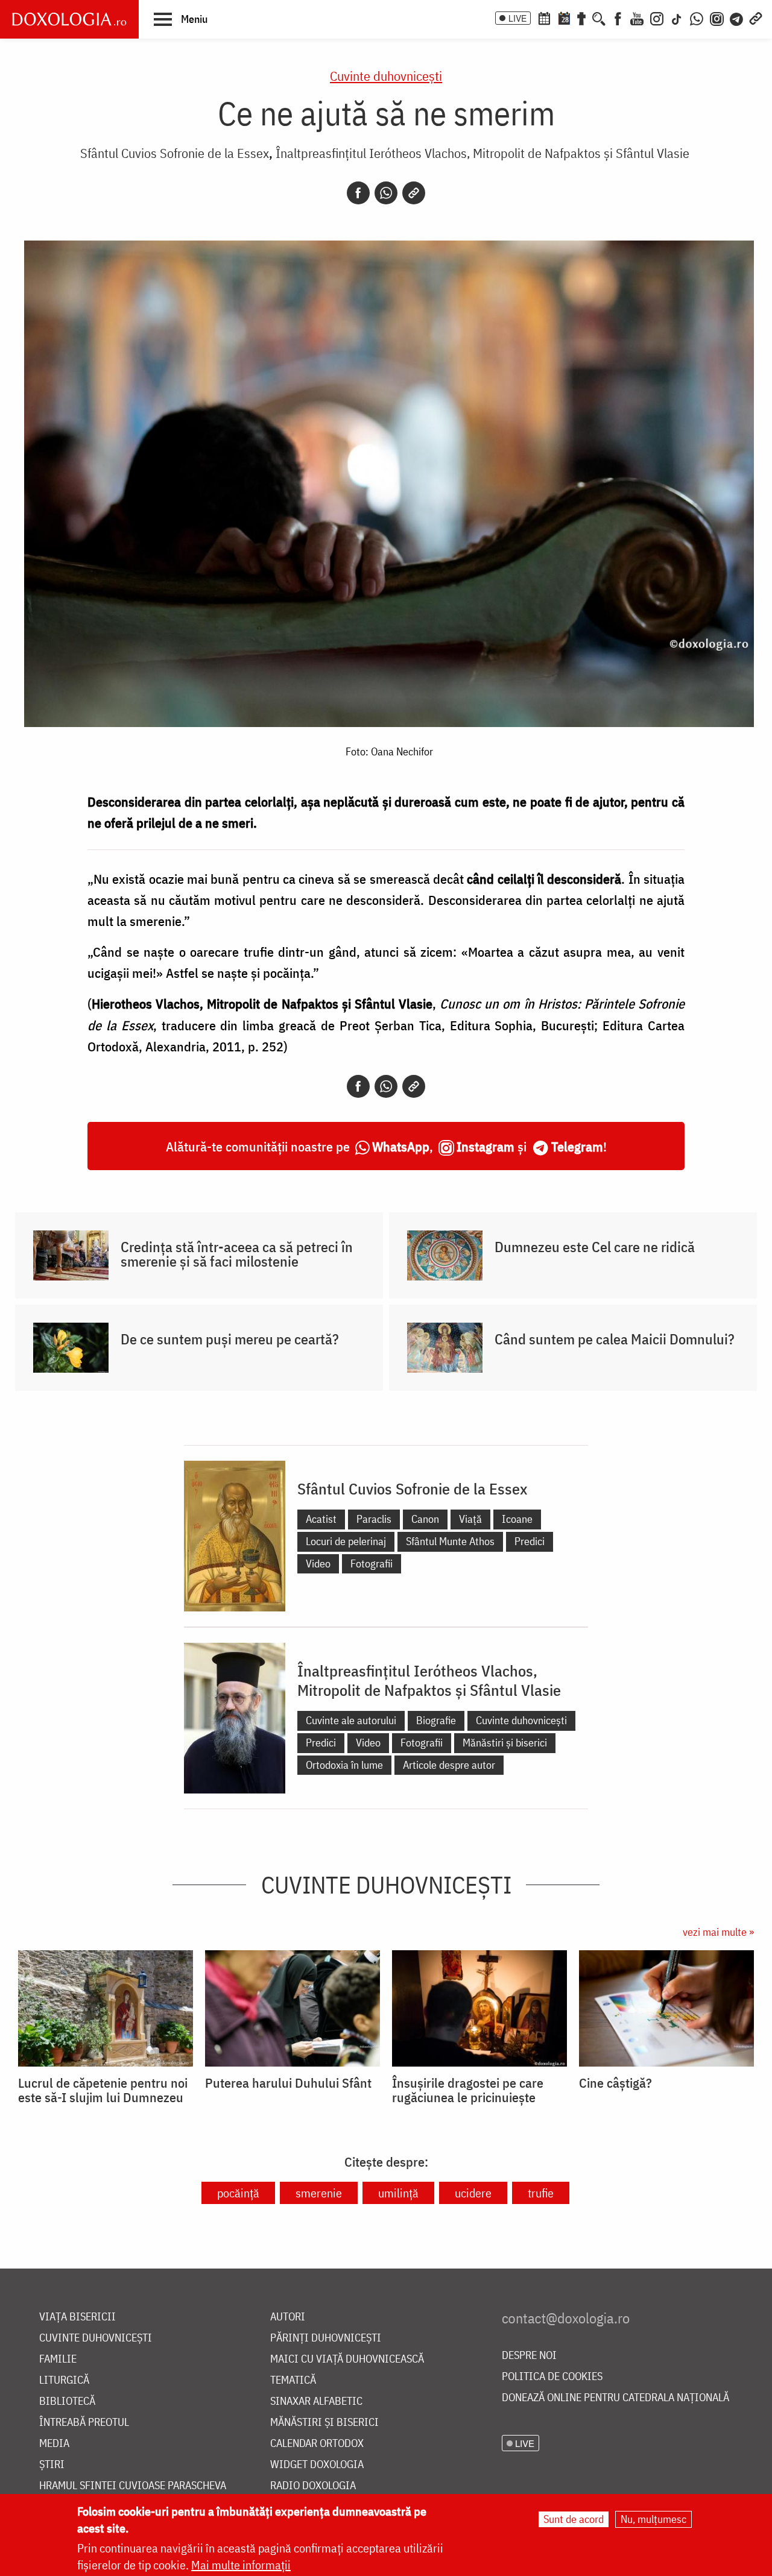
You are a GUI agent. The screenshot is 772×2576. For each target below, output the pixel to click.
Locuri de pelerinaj (346, 1541)
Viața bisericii (78, 2317)
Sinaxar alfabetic (316, 2401)
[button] (181, 19)
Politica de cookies (552, 2377)
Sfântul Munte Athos (450, 1541)
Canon (425, 1519)
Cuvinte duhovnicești (386, 76)
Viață (470, 1519)
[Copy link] (414, 193)
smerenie (319, 2193)
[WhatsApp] (697, 17)
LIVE (517, 18)
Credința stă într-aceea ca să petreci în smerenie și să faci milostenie (237, 1254)
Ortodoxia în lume (344, 1765)
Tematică (293, 2380)
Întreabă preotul (84, 2423)
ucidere (473, 2193)
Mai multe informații (241, 2565)
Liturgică (64, 2380)
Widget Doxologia (317, 2465)
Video (318, 1564)
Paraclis (374, 1519)
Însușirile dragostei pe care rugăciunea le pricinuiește (468, 2090)
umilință (398, 2193)
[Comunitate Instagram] (717, 17)
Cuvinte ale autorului (351, 1720)
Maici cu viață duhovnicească (347, 2359)
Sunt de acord (574, 2519)
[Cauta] (599, 17)
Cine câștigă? (615, 2083)
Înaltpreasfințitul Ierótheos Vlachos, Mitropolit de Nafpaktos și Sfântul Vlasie (482, 153)
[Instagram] (657, 17)
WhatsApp (401, 1146)
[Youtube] (637, 17)
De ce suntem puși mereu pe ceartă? (230, 1339)
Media (54, 2444)
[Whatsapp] (386, 193)
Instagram (486, 1146)
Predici (530, 1541)
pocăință (238, 2193)
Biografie (436, 1720)
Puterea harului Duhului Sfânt (288, 2083)
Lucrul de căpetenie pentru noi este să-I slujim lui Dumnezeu (103, 2090)
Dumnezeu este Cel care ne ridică (595, 1247)
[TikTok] (677, 17)
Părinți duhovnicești (326, 2338)
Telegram (577, 1146)
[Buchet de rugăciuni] (581, 17)
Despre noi (529, 2356)
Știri (52, 2465)
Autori (288, 2317)
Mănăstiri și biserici (505, 1743)
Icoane (517, 1519)
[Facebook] (618, 17)
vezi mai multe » (718, 1932)
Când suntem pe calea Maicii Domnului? (615, 1339)
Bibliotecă (67, 2401)
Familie (58, 2359)
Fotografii (372, 1564)
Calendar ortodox (317, 2444)
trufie (541, 2193)
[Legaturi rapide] (756, 17)
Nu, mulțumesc (653, 2519)
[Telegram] (737, 17)
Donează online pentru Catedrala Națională (615, 2398)
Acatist (321, 1519)
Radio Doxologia (313, 2486)
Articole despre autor (449, 1765)
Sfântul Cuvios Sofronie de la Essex (175, 153)
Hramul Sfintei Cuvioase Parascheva (133, 2486)
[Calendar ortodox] (544, 17)
